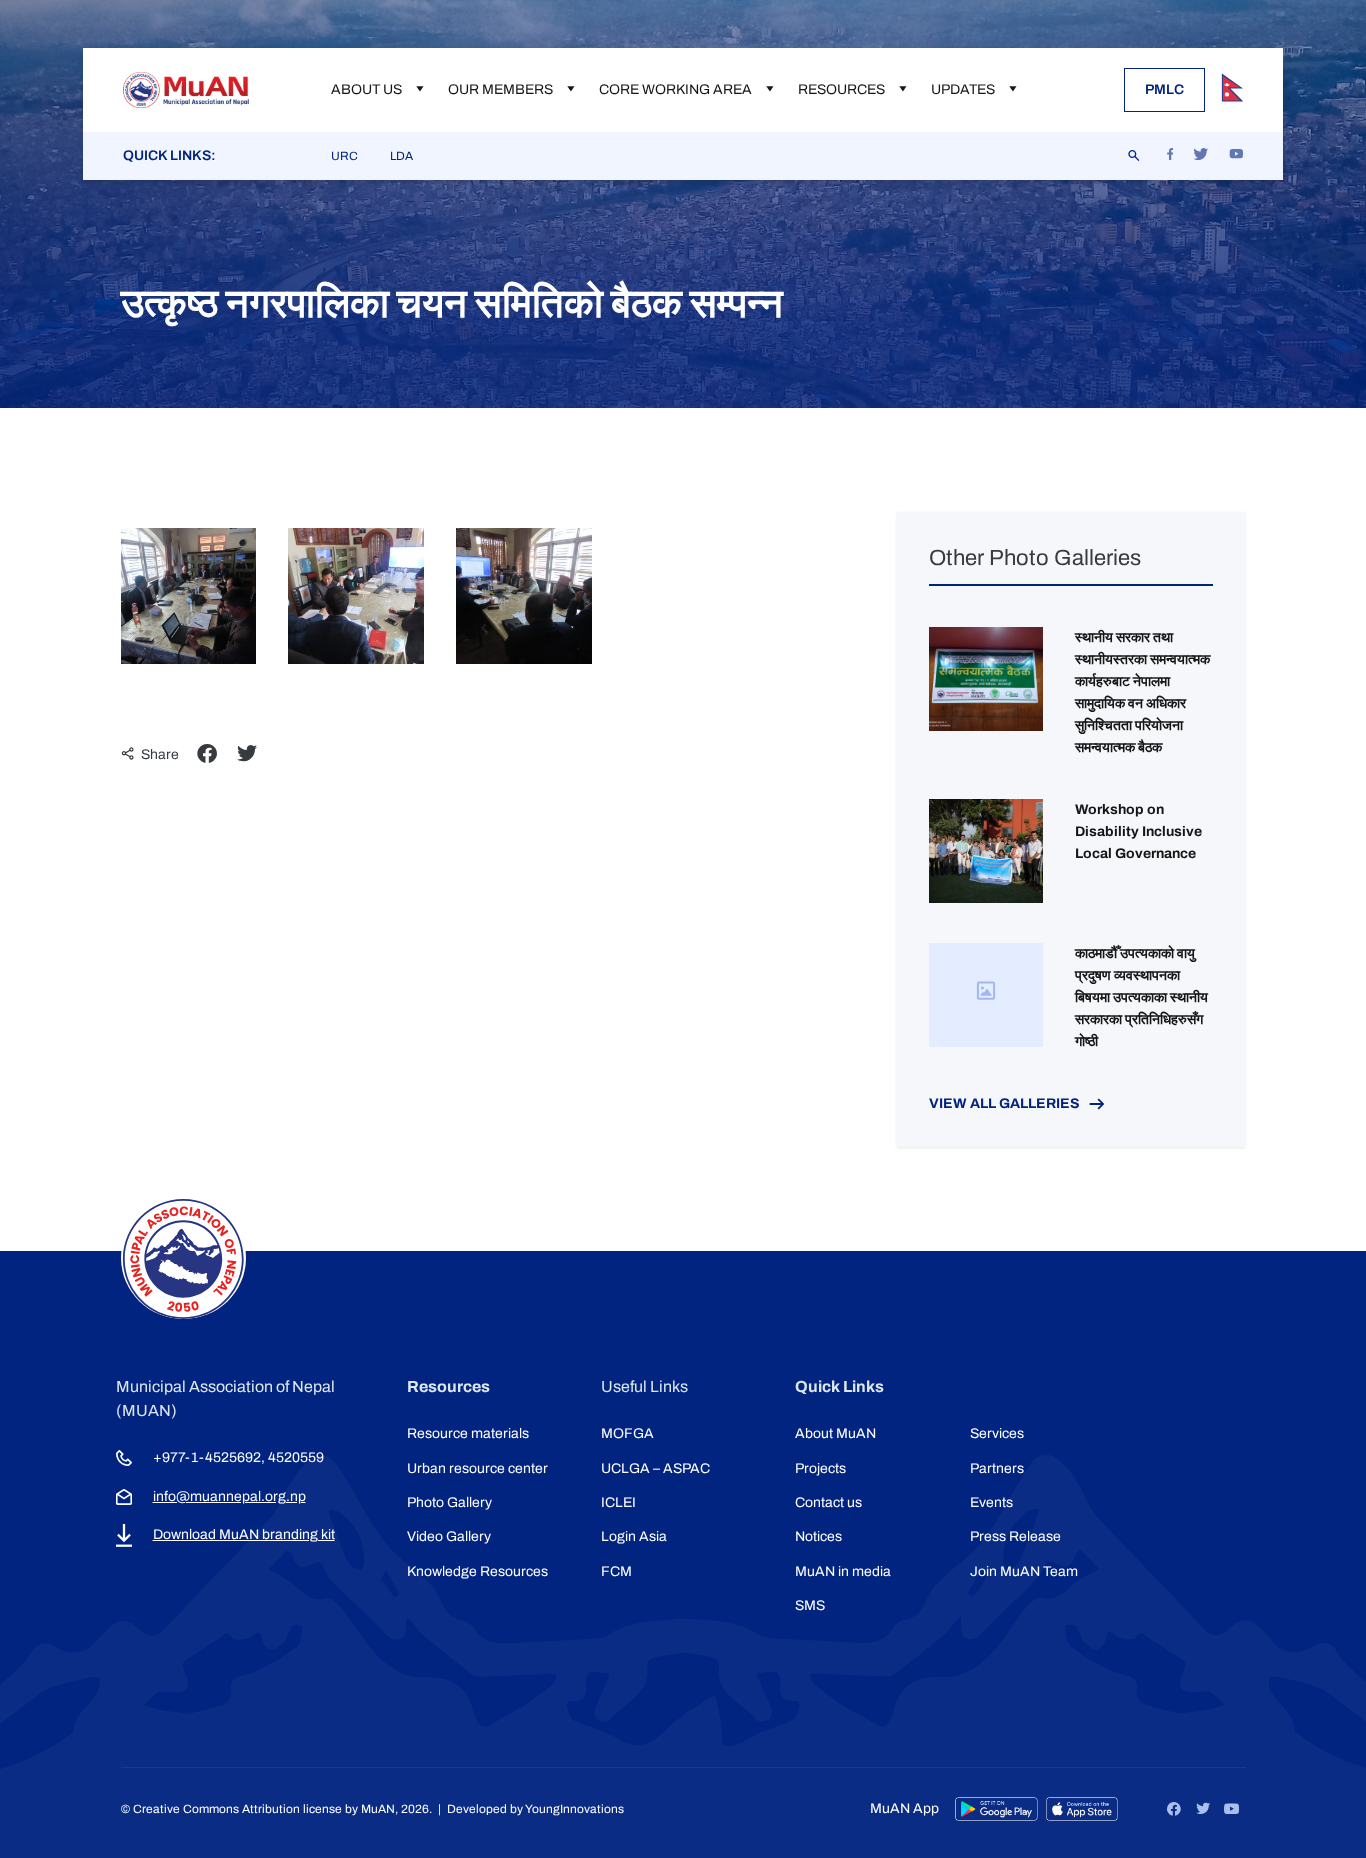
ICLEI (618, 1502)
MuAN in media (843, 1571)
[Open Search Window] (1134, 156)
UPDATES (963, 89)
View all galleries (1004, 1103)
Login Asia (634, 1536)
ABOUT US (366, 89)
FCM (616, 1571)
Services (997, 1433)
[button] (207, 754)
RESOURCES (841, 89)
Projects (820, 1468)
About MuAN (835, 1433)
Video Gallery (449, 1536)
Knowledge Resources (477, 1571)
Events (991, 1502)
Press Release (1015, 1536)
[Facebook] (1174, 1809)
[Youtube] (1232, 1809)
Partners (997, 1468)
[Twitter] (1203, 1809)
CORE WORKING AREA (675, 89)
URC (344, 156)
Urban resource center (477, 1468)
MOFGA (627, 1433)
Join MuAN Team (1024, 1571)
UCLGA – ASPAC (655, 1468)
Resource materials (468, 1433)
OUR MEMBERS (500, 89)
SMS (810, 1605)
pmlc (1164, 89)
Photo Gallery (449, 1502)
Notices (818, 1536)
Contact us (828, 1502)
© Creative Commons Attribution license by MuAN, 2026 (275, 1809)
